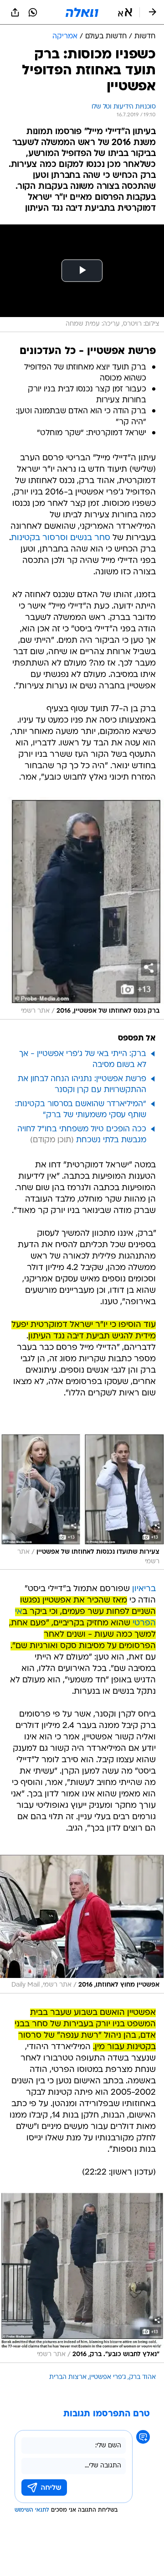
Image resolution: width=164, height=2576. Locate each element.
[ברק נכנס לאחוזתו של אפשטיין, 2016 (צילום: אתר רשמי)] (82, 908)
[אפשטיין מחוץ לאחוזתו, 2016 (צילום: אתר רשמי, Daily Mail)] (82, 1924)
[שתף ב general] (15, 12)
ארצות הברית (68, 2377)
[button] (125, 12)
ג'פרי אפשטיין (108, 2377)
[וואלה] (82, 12)
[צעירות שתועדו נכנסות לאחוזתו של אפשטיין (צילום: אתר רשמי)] (82, 1502)
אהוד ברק (142, 2377)
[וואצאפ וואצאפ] (33, 12)
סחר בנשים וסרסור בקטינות (61, 538)
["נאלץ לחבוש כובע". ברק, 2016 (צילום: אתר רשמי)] (82, 2277)
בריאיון (144, 1589)
